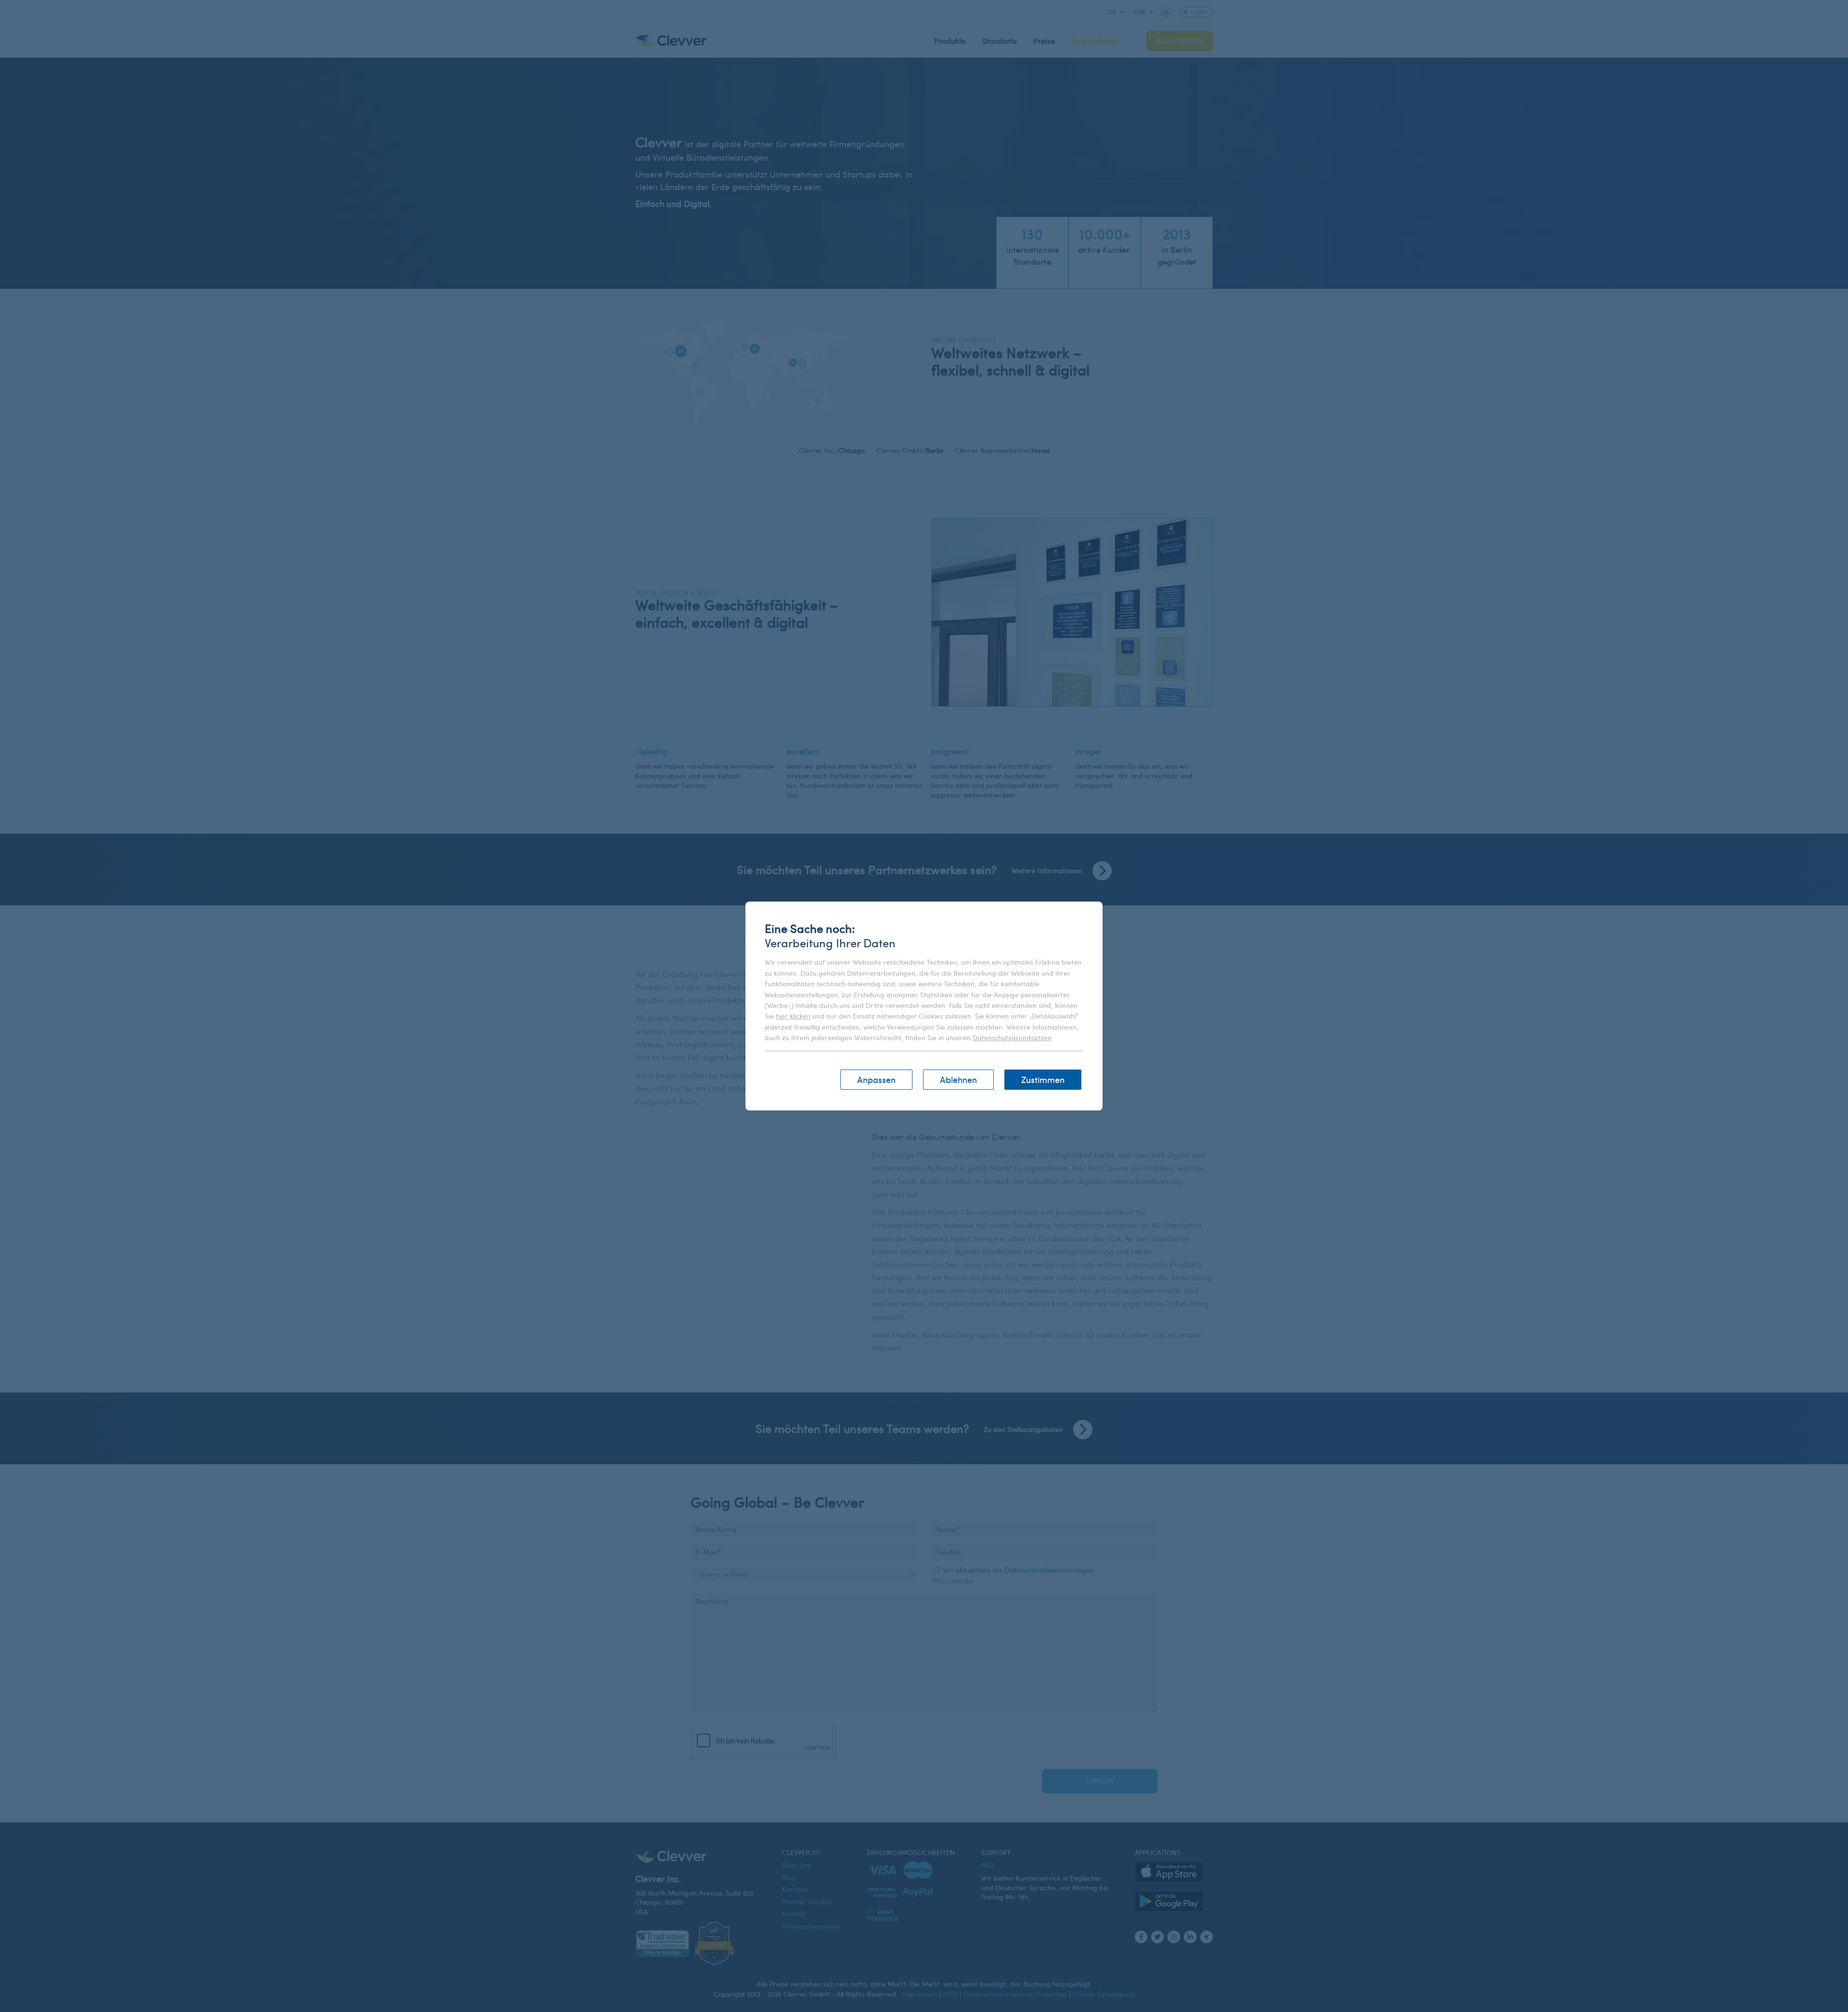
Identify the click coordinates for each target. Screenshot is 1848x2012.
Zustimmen (1043, 1079)
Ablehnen (958, 1079)
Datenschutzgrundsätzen (1012, 1038)
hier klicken (793, 1016)
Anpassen (876, 1079)
